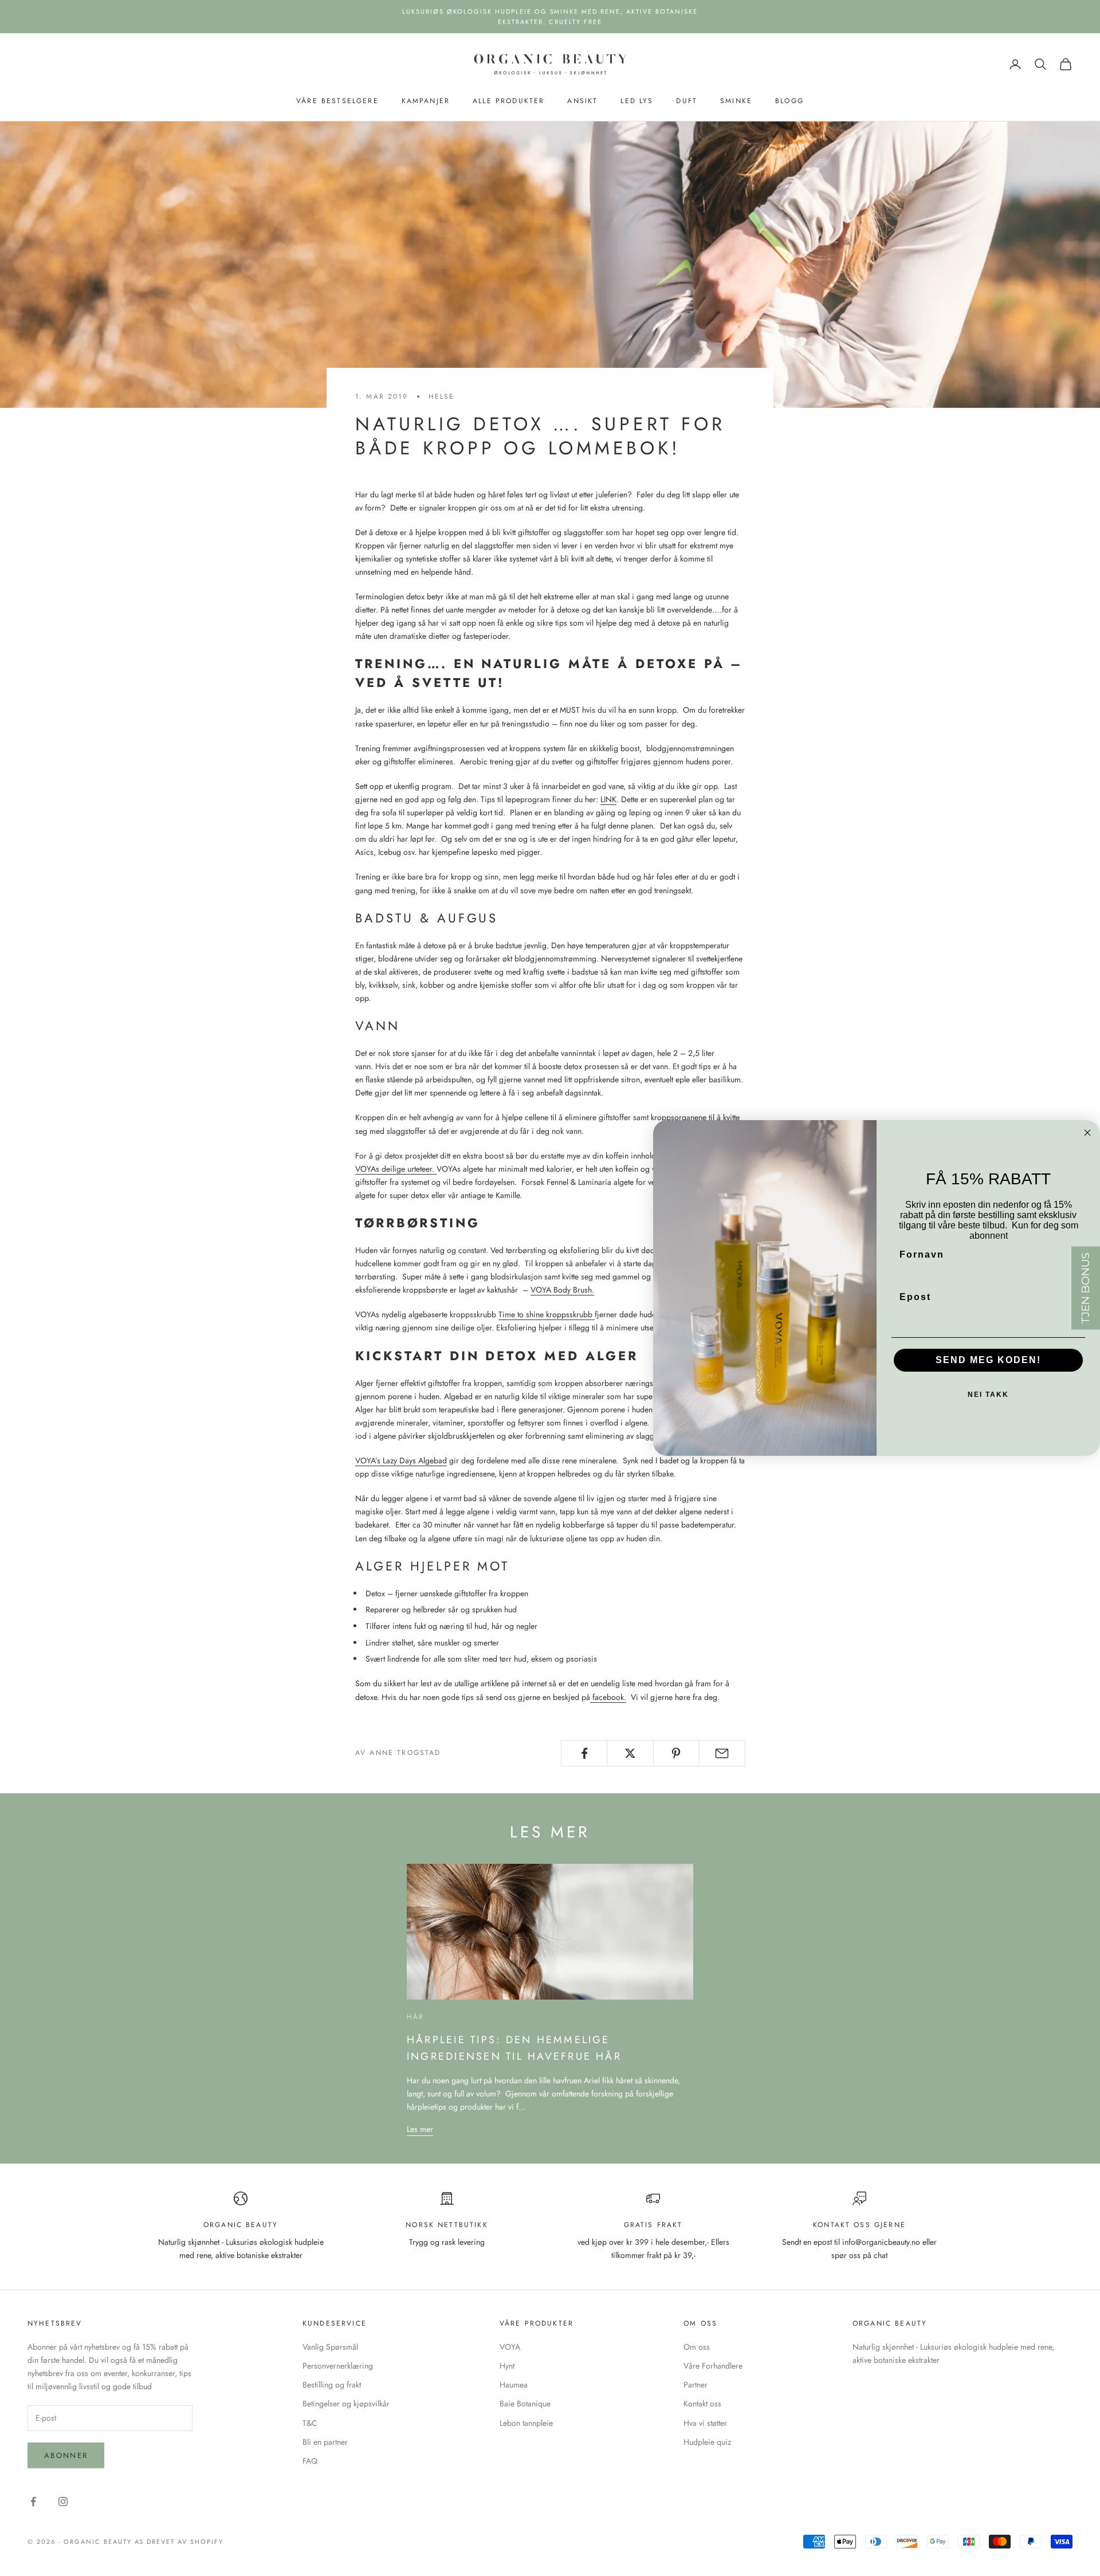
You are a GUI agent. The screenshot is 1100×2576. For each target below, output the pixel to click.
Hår (415, 2017)
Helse (442, 396)
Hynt (507, 2366)
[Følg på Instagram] (63, 2502)
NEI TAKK (988, 1395)
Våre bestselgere (337, 101)
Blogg (789, 101)
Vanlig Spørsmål (330, 2347)
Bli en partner (325, 2442)
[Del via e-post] (722, 1753)
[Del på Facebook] (584, 1753)
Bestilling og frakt (332, 2385)
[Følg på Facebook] (33, 2502)
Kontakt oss (702, 2404)
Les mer (420, 2129)
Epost (915, 1297)
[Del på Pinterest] (676, 1753)
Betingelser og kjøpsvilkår (346, 2404)
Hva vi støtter (705, 2423)
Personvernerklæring (338, 2366)
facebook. (608, 1697)
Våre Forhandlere (713, 2366)
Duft (687, 101)
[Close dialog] (1087, 1133)
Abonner (66, 2455)
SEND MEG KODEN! (988, 1360)
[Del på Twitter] (630, 1753)
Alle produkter (508, 101)
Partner (696, 2385)
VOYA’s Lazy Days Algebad (401, 1460)
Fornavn (922, 1254)
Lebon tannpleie (526, 2423)
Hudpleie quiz (707, 2442)
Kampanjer (426, 101)
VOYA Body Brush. (562, 1290)
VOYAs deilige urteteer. (396, 1169)
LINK (608, 799)
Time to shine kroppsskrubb (547, 1314)
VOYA (510, 2347)
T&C (310, 2423)
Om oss (697, 2347)
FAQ (310, 2461)
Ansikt (582, 101)
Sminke (736, 101)
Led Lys (637, 101)
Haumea (514, 2385)
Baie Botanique (525, 2404)
